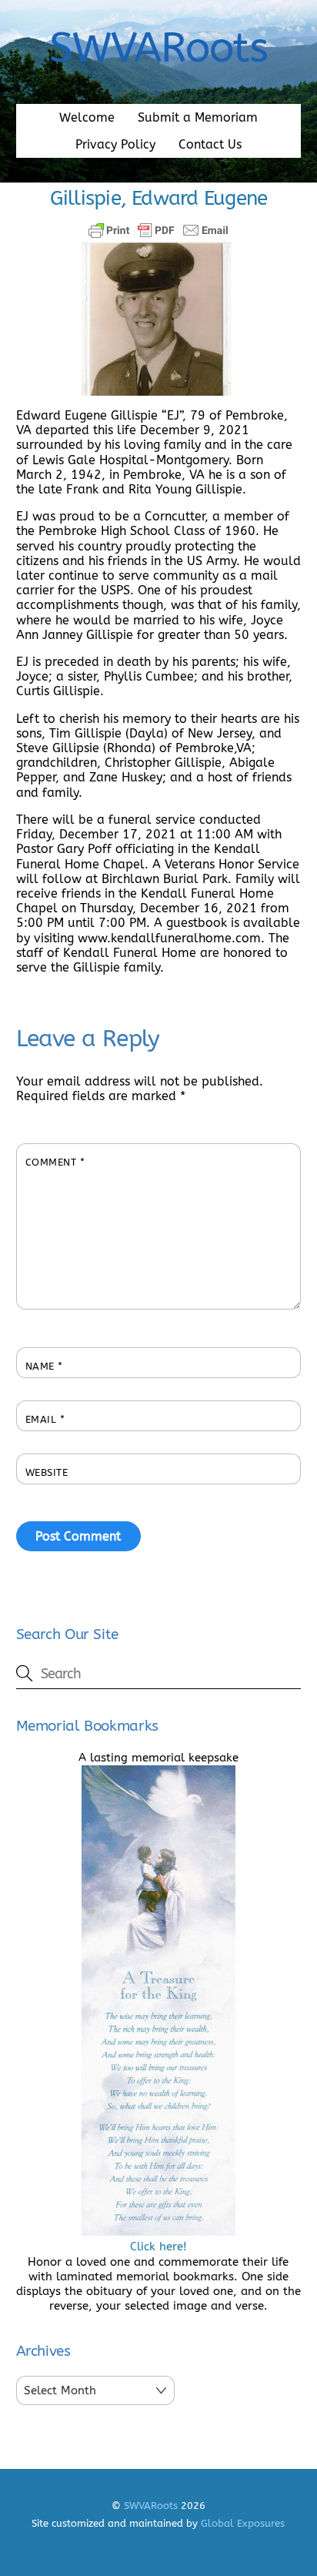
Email (45, 1419)
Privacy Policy (115, 144)
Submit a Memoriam (198, 117)
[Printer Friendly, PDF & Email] (158, 230)
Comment (55, 1162)
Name (44, 1366)
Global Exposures (243, 2523)
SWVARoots (151, 2506)
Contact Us (210, 144)
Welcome (87, 117)
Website (47, 1472)
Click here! (158, 2246)
